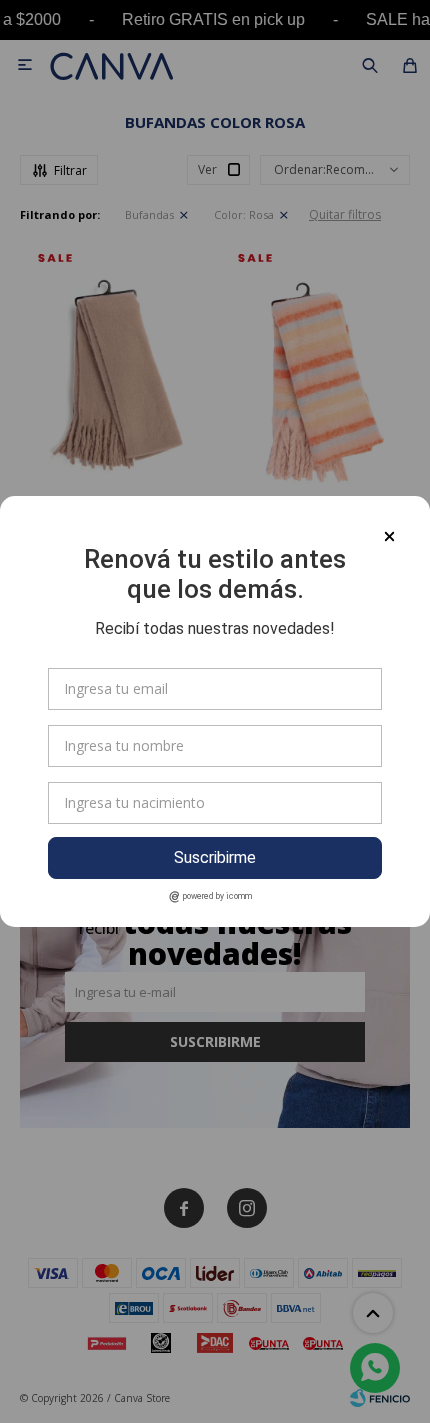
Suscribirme (215, 857)
